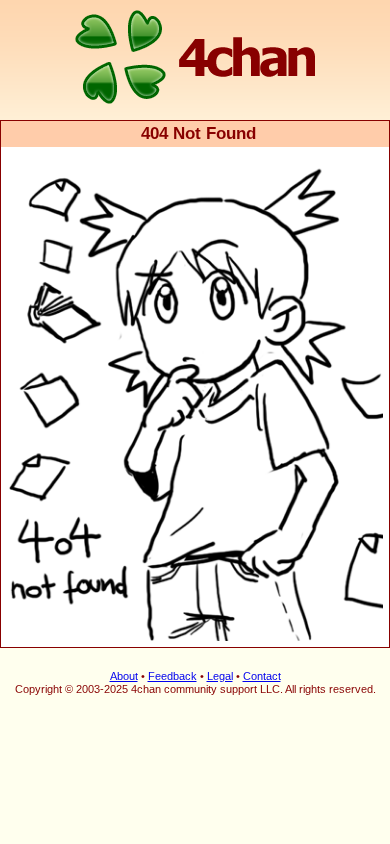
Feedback (172, 676)
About (124, 676)
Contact (262, 676)
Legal (220, 676)
